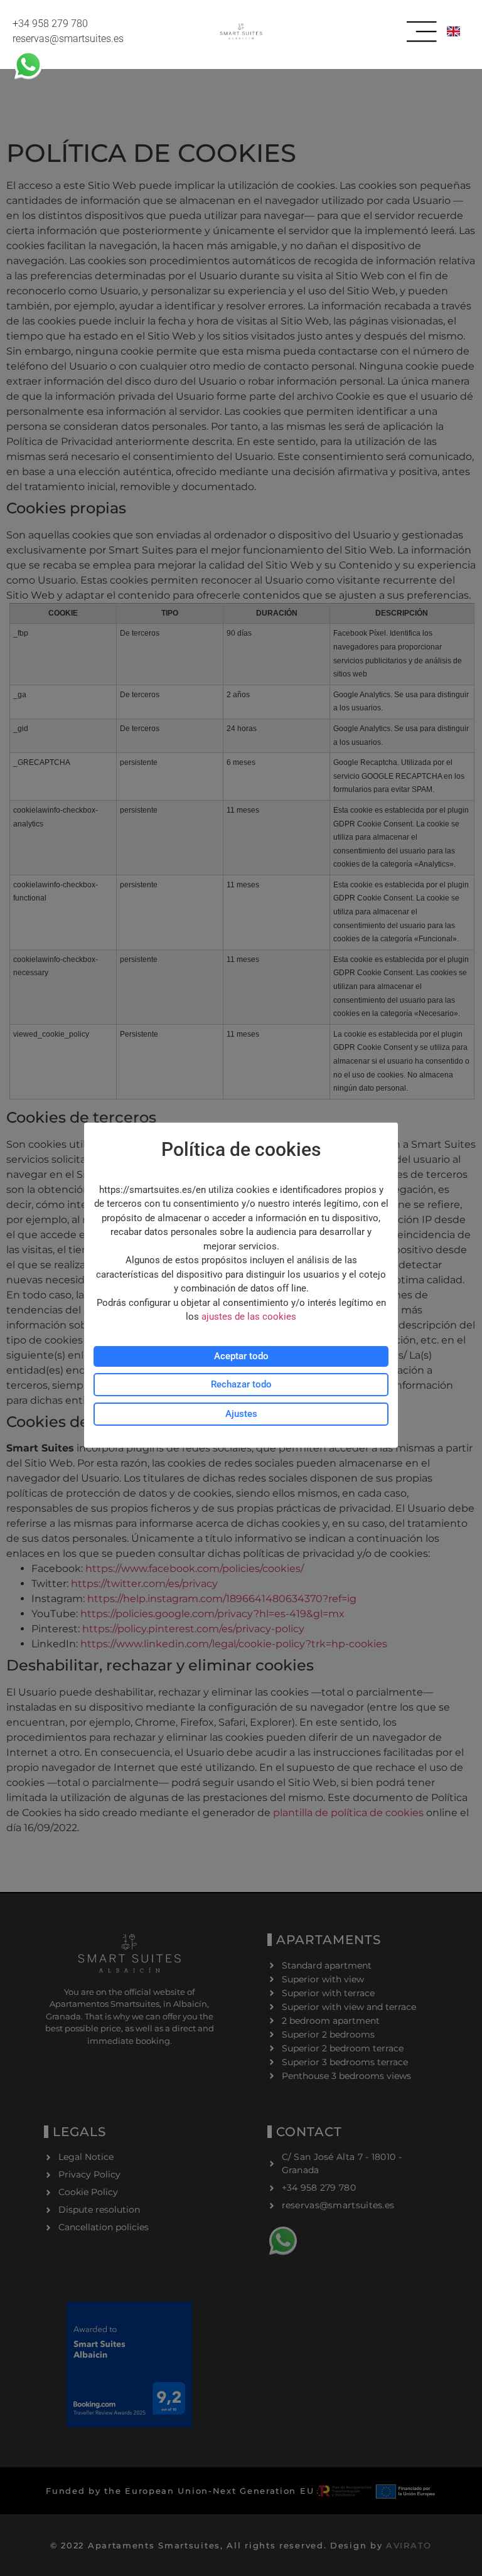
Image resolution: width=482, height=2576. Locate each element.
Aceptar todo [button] (241, 1356)
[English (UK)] (455, 31)
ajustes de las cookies (249, 1317)
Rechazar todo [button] (241, 1384)
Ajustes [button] (241, 1414)
